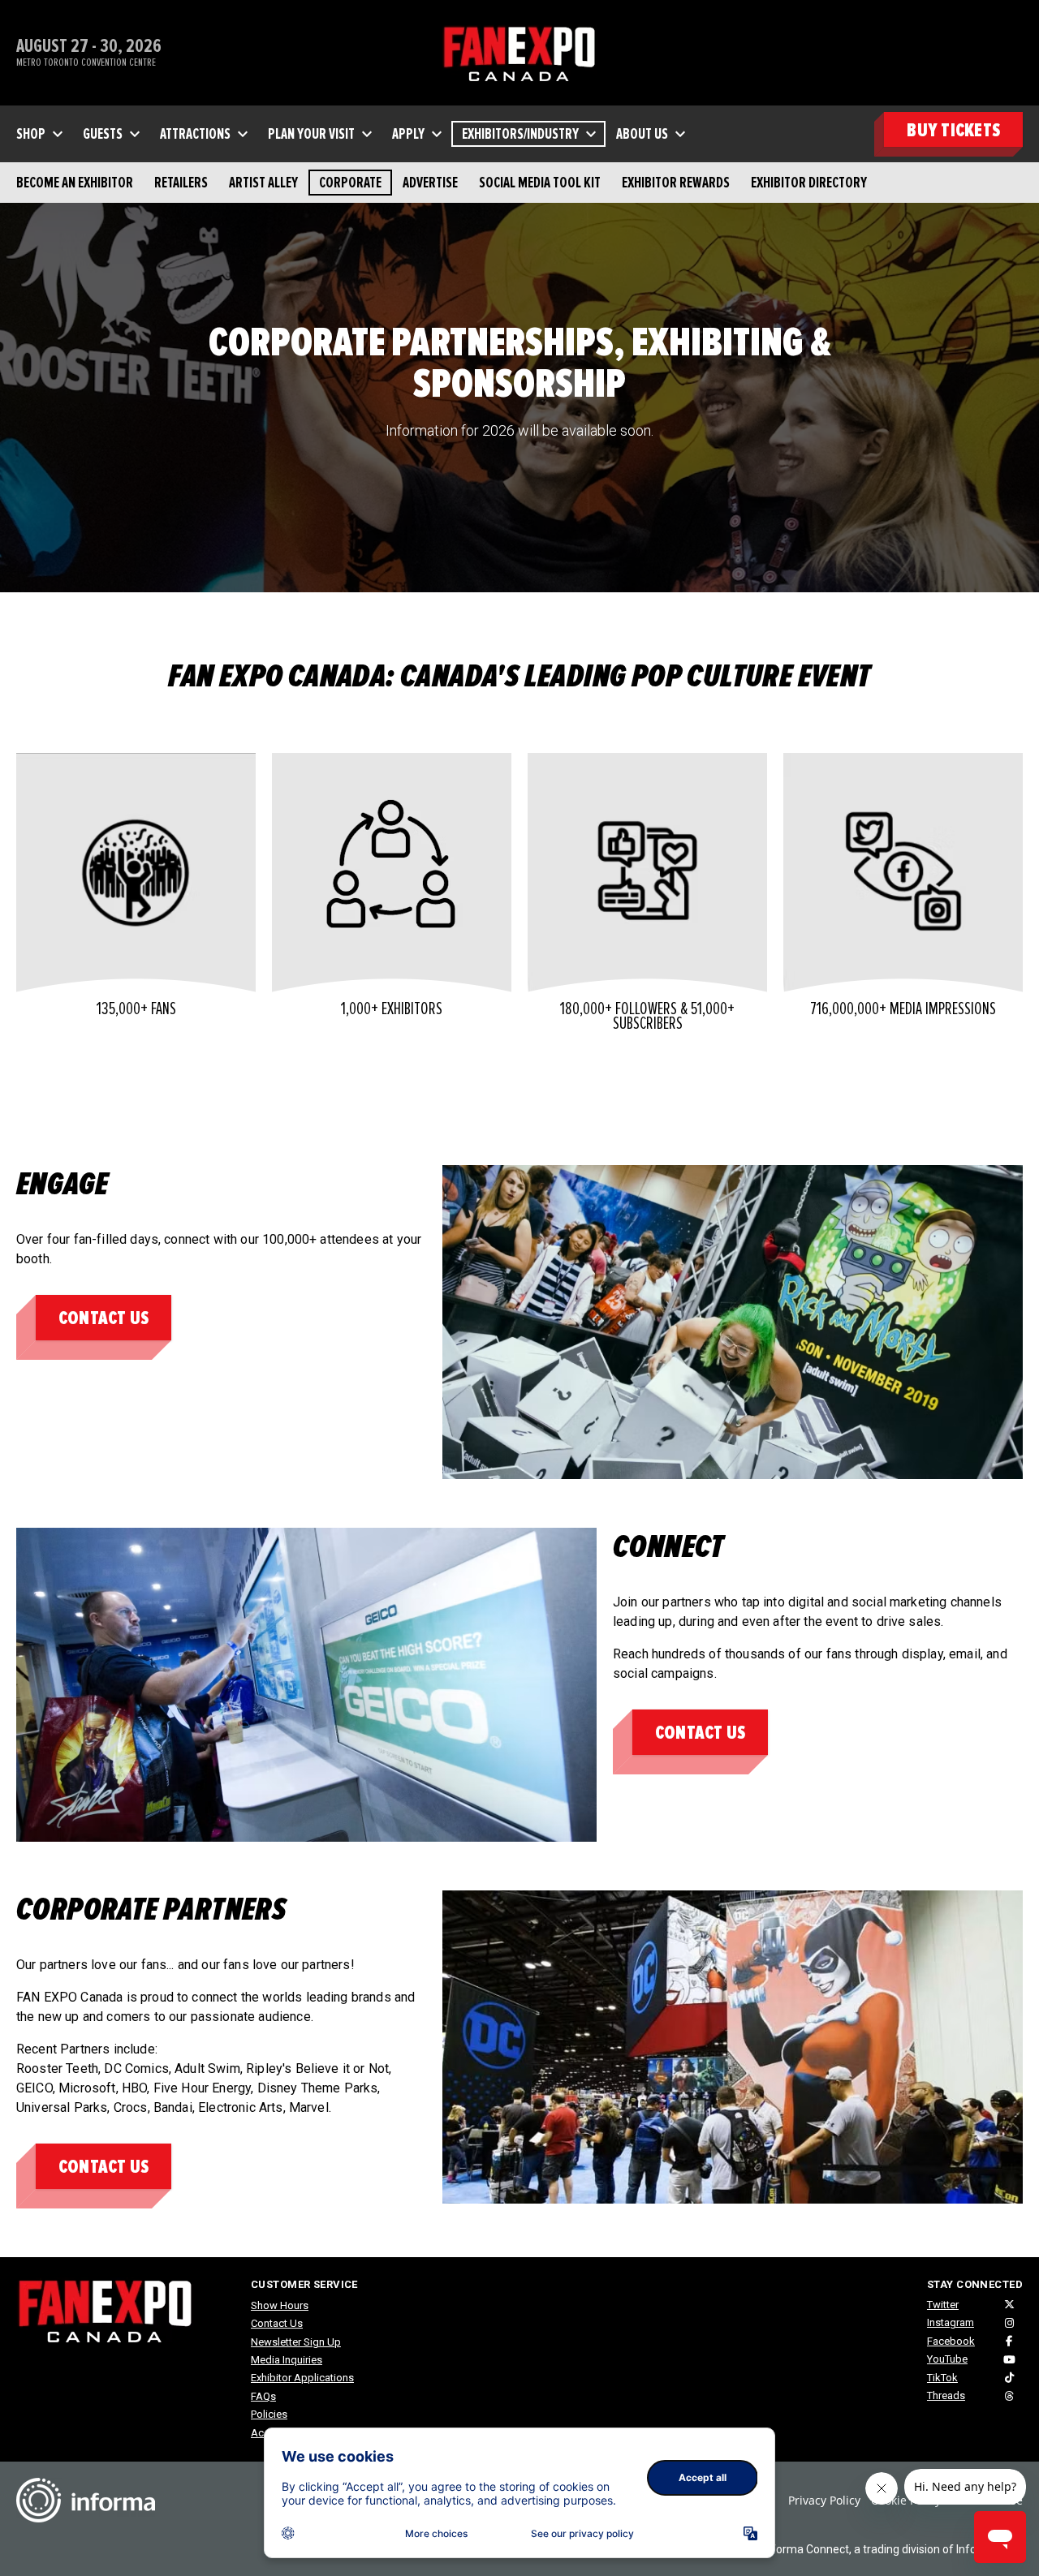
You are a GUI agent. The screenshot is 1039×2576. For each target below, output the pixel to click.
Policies (269, 2414)
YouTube (947, 2359)
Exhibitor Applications (302, 2378)
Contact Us (103, 1318)
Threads (946, 2395)
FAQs (263, 2396)
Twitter (943, 2305)
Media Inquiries (287, 2360)
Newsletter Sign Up (296, 2342)
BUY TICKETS (953, 130)
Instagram (951, 2322)
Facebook (951, 2341)
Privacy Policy (824, 2500)
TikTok (942, 2378)
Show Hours (280, 2305)
